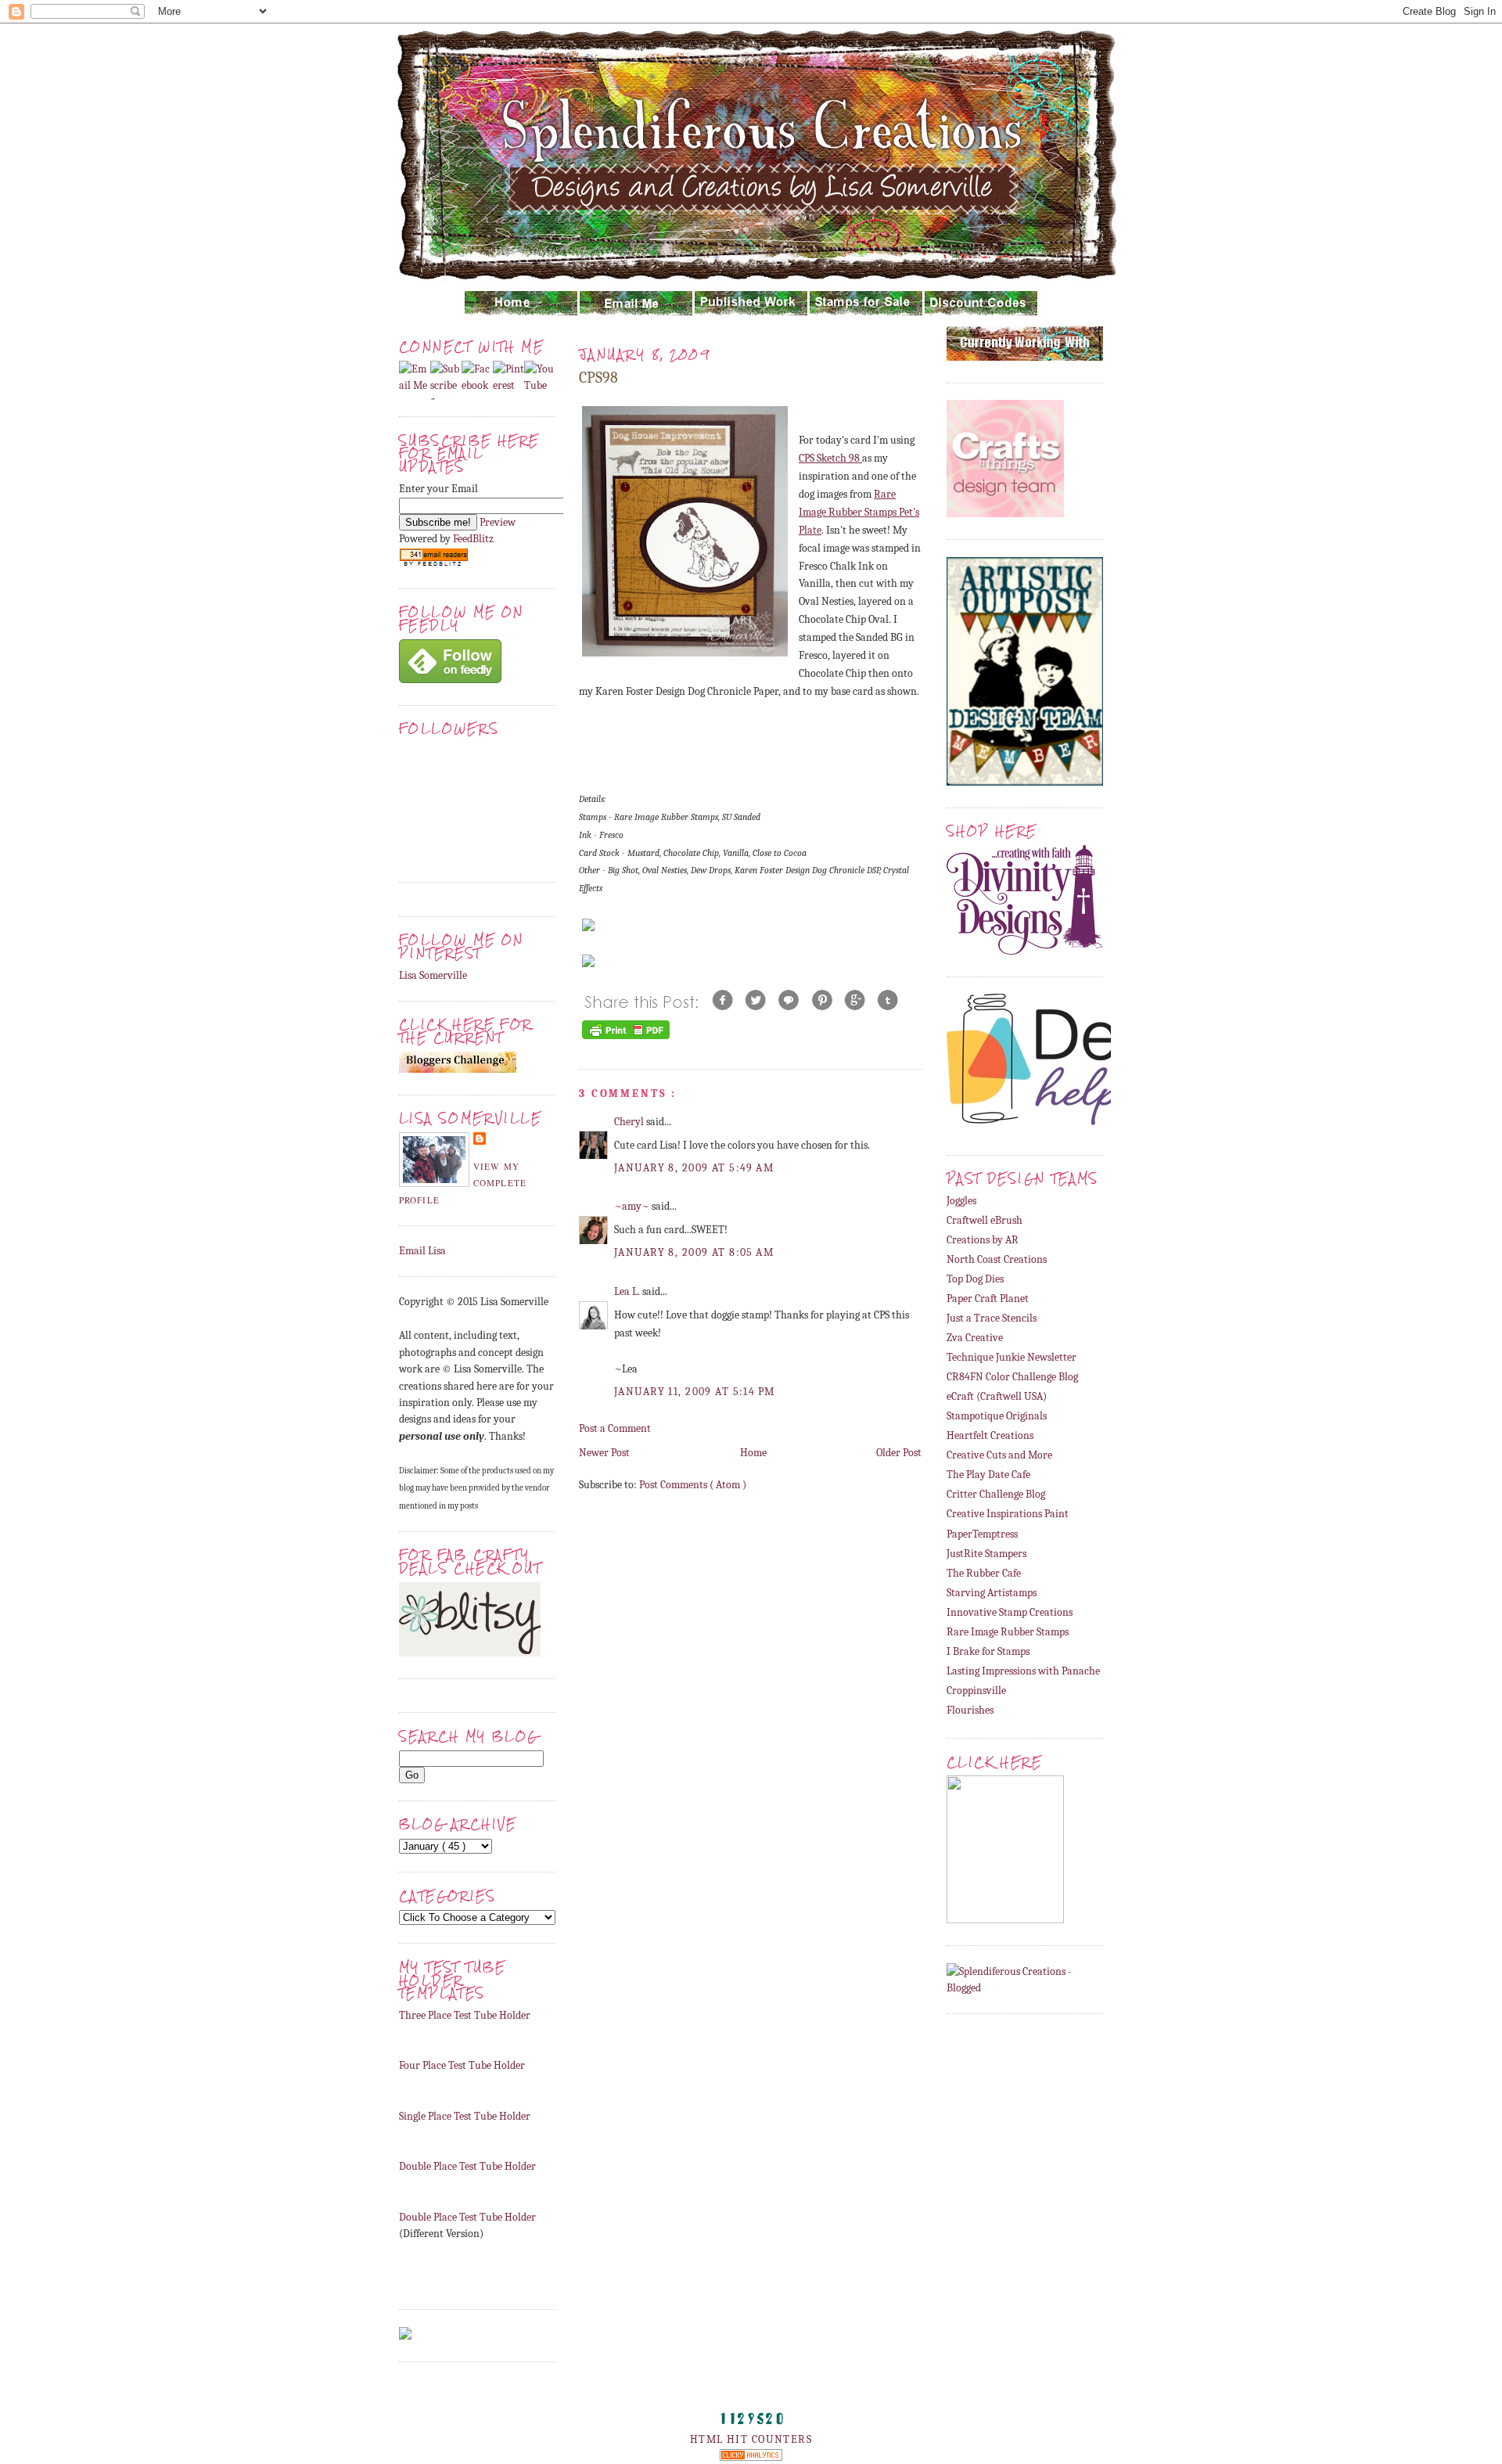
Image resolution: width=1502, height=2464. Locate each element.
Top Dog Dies (975, 1279)
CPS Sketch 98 (830, 458)
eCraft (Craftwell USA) (997, 1396)
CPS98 (598, 378)
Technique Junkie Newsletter (1012, 1357)
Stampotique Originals (997, 1416)
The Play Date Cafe (988, 1475)
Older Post (899, 1453)
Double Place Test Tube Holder (467, 2166)
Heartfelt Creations (990, 1435)
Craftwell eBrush (985, 1220)
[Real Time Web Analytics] (751, 2457)
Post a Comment (615, 1428)
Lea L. (628, 1291)
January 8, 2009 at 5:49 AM (694, 1168)
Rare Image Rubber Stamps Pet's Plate (859, 512)
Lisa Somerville (433, 975)
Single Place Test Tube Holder (465, 2116)
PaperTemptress (982, 1534)
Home (753, 1453)
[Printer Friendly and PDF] (626, 1039)
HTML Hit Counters (751, 2439)
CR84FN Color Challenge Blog (1012, 1377)
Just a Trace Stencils (992, 1318)
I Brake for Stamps (988, 1651)
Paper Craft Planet (988, 1299)
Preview (498, 522)
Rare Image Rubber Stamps (1008, 1632)
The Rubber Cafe (984, 1573)
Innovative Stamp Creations (1010, 1612)
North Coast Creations (997, 1259)
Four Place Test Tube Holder (462, 2065)
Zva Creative (975, 1338)
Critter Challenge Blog (996, 1494)
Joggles (961, 1201)
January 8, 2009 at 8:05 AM (694, 1252)
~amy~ (633, 1206)
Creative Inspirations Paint (1008, 1514)
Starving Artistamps (992, 1593)
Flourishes (970, 1710)
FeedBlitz (473, 539)
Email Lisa (422, 1251)
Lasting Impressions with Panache (1023, 1671)
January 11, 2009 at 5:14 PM (695, 1392)
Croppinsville (976, 1691)
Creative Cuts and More (999, 1455)
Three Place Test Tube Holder (465, 2015)
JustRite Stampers (986, 1554)
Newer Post (604, 1453)
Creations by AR (983, 1240)
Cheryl (630, 1122)
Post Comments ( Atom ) (693, 1485)
